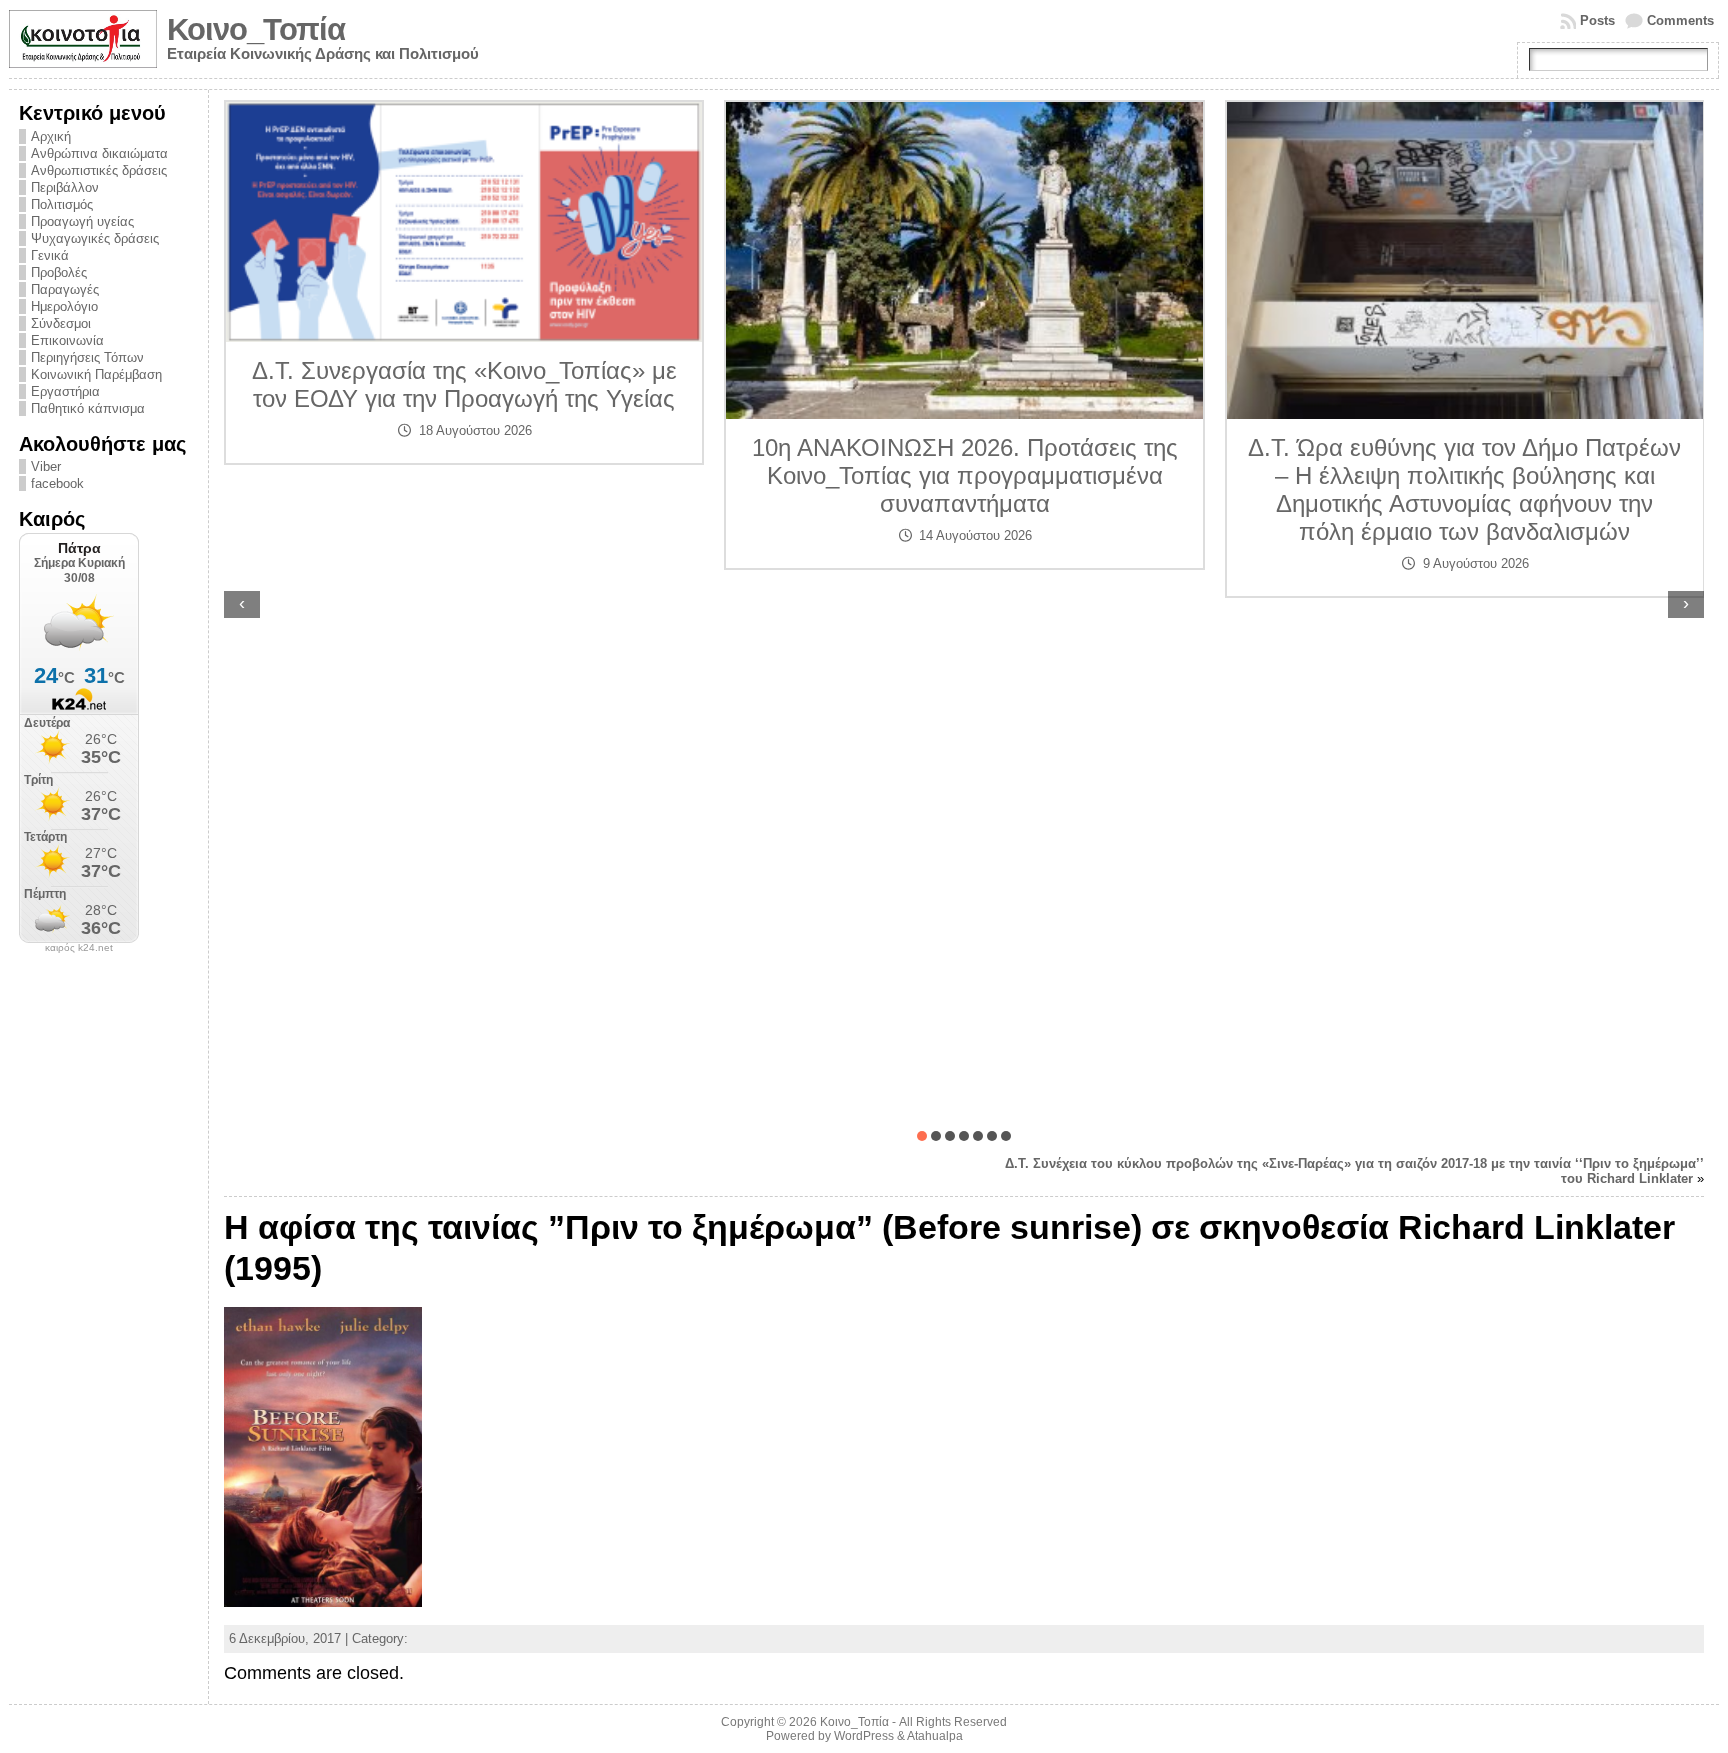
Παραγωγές (65, 289)
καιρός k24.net (79, 948)
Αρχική (51, 136)
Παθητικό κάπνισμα (88, 408)
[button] (922, 1136)
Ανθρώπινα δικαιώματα (99, 153)
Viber (46, 466)
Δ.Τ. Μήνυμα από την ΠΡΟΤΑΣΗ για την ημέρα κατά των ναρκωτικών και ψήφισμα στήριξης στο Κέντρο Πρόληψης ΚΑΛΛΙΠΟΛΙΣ (1465, 420)
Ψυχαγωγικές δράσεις (95, 238)
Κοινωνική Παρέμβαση (96, 374)
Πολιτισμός (62, 204)
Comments (1680, 20)
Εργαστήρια (65, 391)
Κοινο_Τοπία (256, 29)
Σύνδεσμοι (61, 323)
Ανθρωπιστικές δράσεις (99, 170)
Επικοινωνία (67, 340)
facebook (57, 483)
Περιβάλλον (65, 187)
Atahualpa (935, 1736)
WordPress (864, 1736)
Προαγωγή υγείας (82, 221)
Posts (1597, 20)
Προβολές (59, 272)
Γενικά (50, 255)
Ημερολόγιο (64, 306)
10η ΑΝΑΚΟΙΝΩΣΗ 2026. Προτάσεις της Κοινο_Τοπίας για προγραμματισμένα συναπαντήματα (465, 475)
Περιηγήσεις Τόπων (87, 357)
